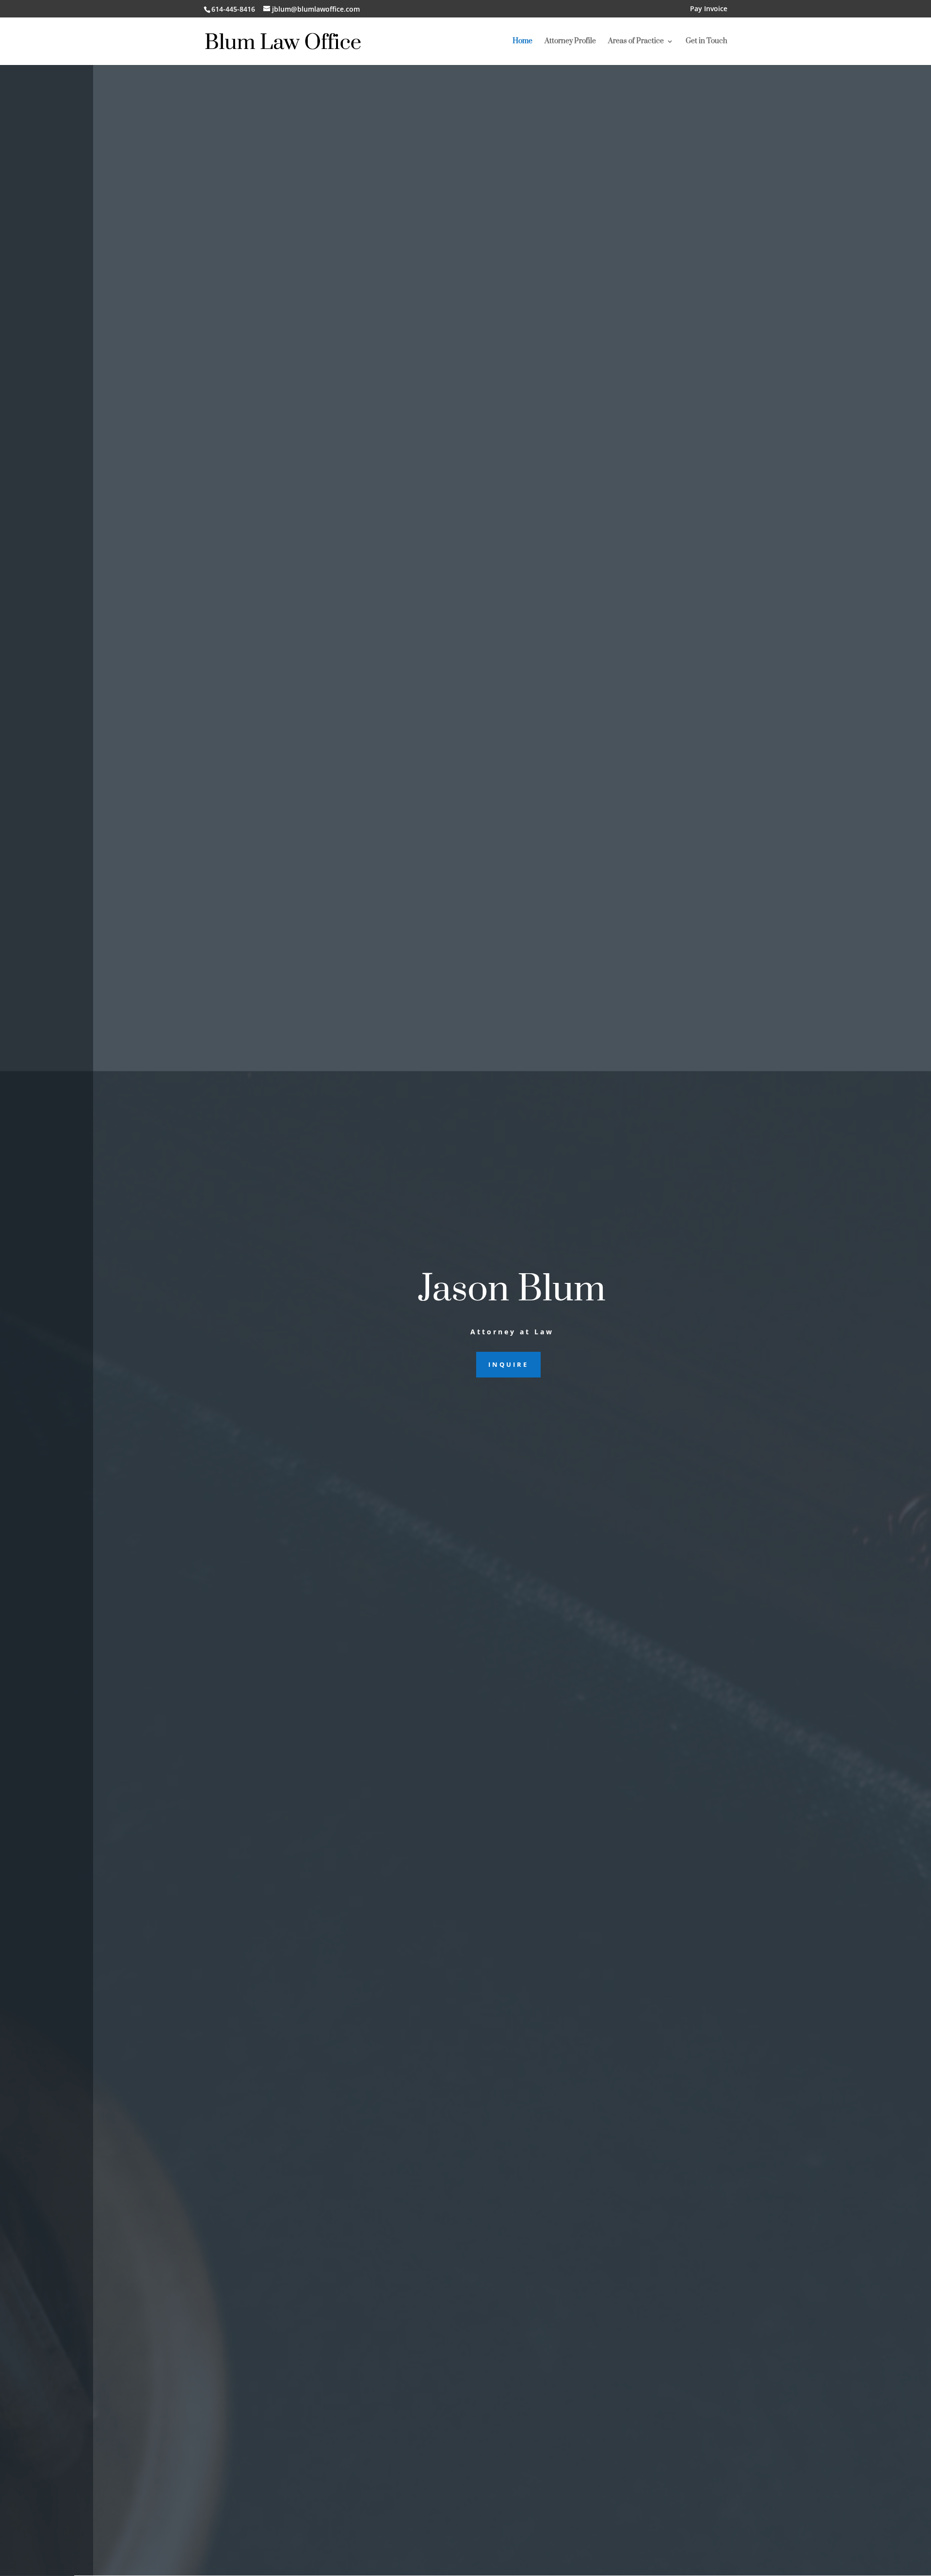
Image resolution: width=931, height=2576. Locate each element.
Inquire (508, 1364)
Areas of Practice (636, 42)
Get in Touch (706, 42)
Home (522, 42)
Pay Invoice (709, 9)
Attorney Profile (570, 42)
